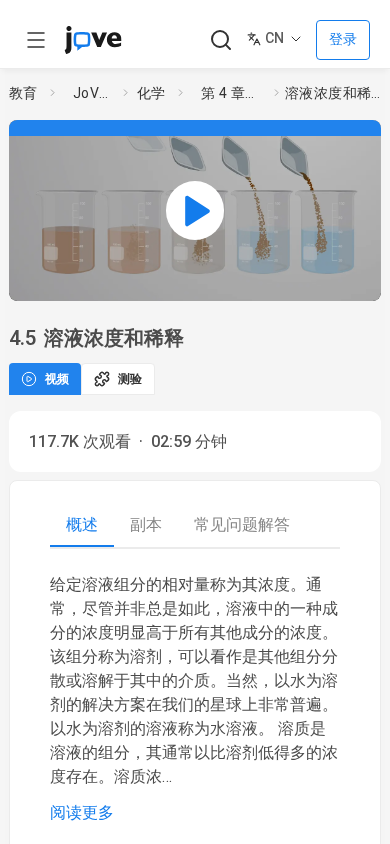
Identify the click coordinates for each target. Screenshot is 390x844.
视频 (57, 379)
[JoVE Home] (93, 40)
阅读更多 (82, 812)
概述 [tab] (82, 524)
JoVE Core (94, 93)
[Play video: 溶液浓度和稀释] (195, 210)
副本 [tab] (146, 524)
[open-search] (220, 40)
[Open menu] (36, 40)
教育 (23, 93)
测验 (130, 379)
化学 (151, 93)
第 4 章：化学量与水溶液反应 (234, 93)
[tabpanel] (195, 699)
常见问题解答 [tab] (242, 524)
